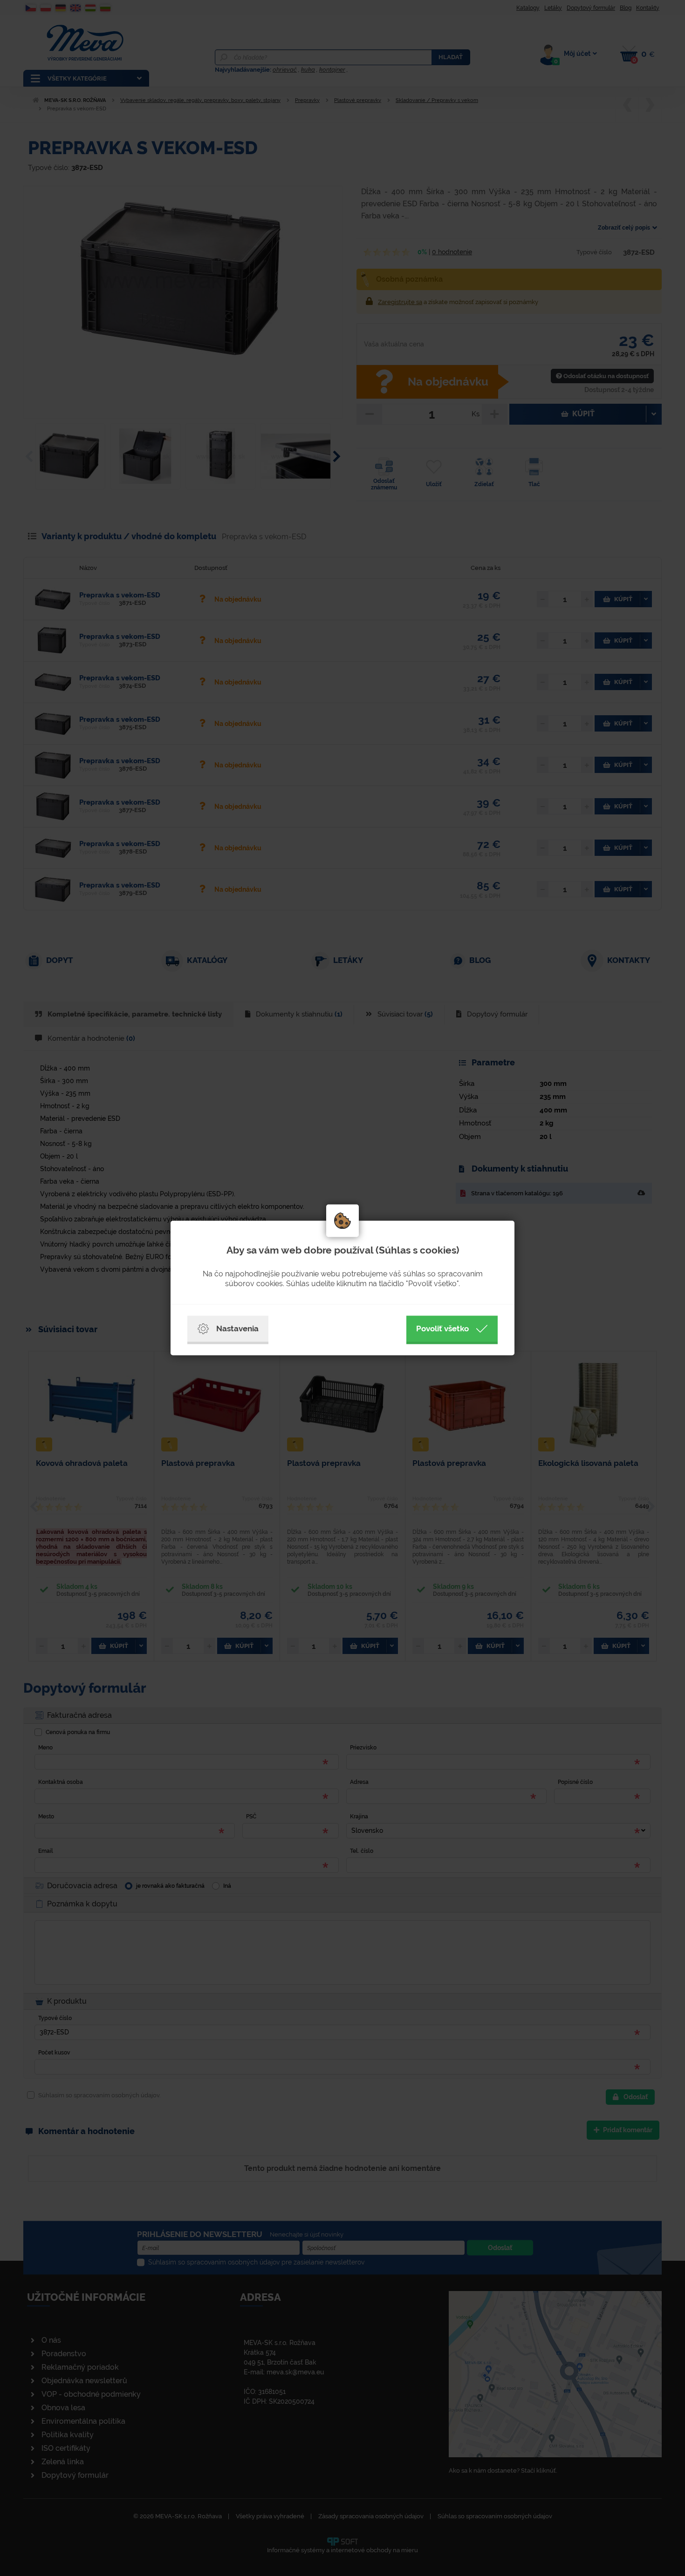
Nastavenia (237, 1329)
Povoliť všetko (442, 1329)
